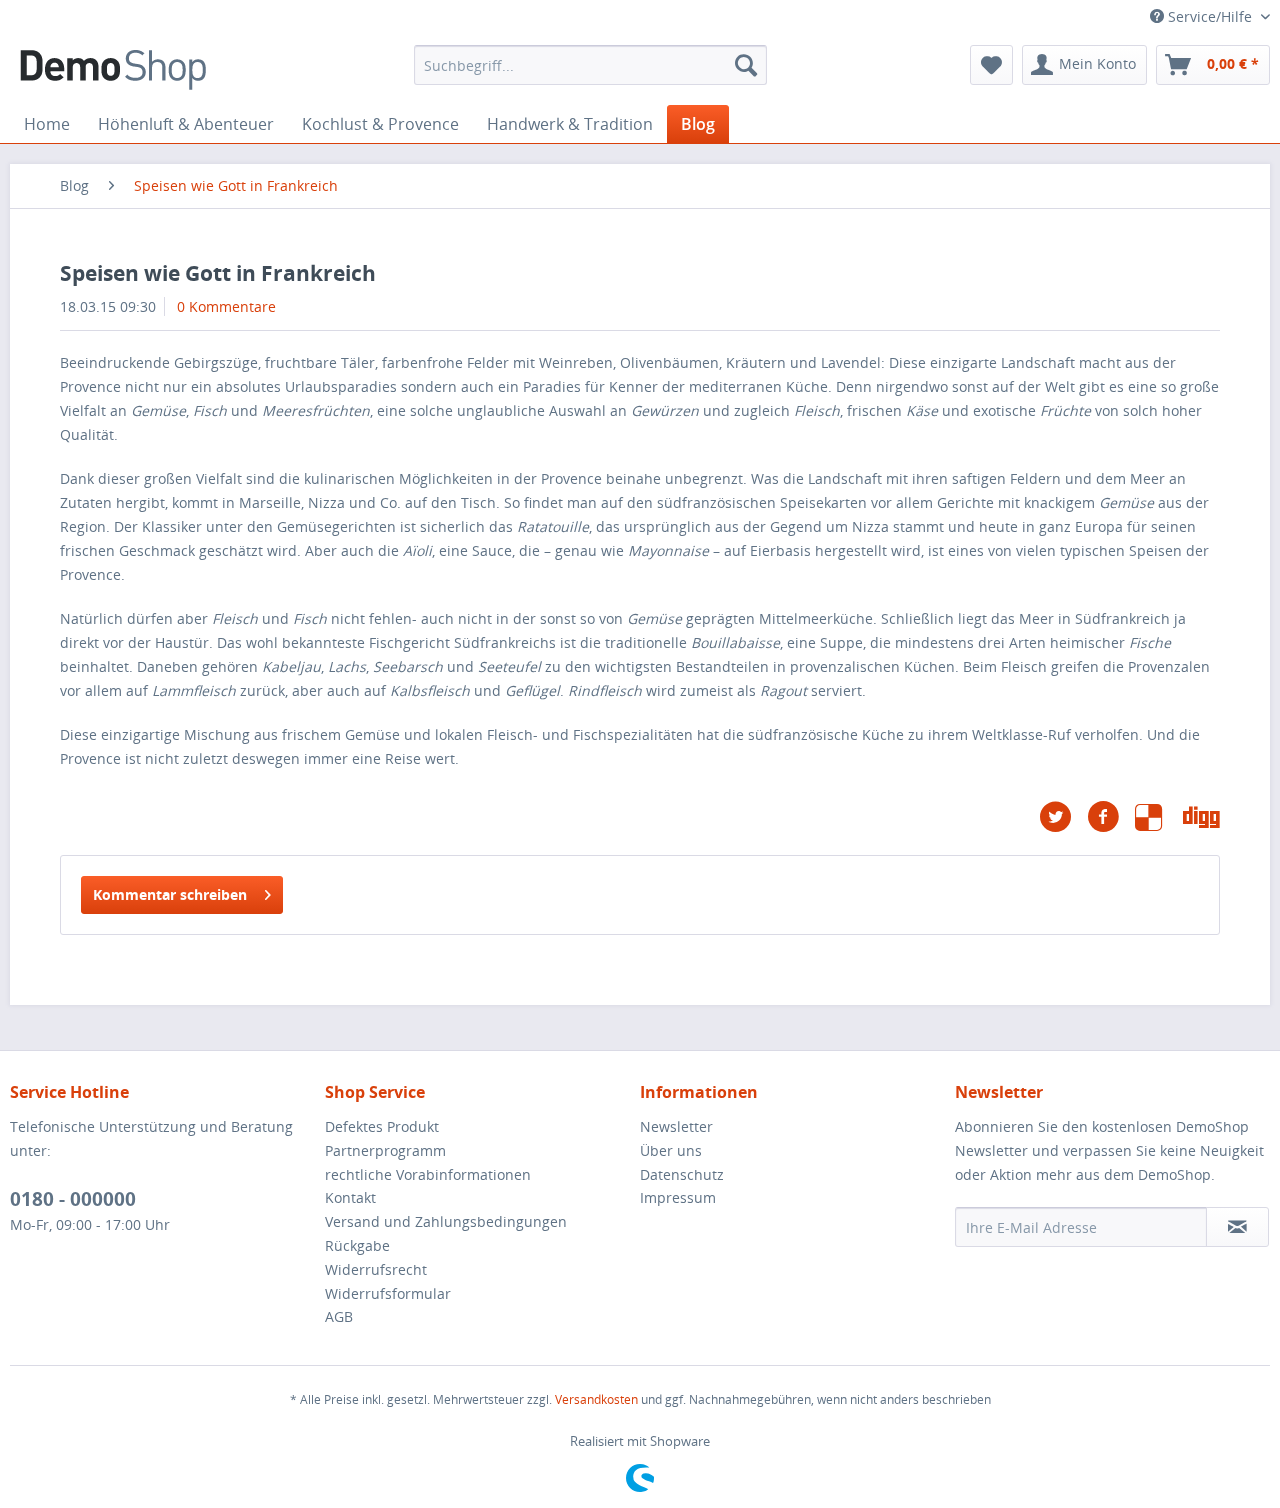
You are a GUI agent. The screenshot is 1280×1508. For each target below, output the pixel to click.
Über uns (671, 1150)
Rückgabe (357, 1245)
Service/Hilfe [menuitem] (1210, 16)
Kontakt (350, 1197)
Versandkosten (596, 1399)
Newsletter (676, 1126)
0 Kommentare (226, 306)
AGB (339, 1316)
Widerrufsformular (388, 1293)
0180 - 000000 (73, 1199)
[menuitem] (590, 65)
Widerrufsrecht (376, 1269)
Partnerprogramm (385, 1150)
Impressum (678, 1197)
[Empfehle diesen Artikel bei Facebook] (1111, 817)
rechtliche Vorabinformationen (428, 1174)
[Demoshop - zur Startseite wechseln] (113, 70)
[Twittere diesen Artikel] (1063, 817)
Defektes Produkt (382, 1126)
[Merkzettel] (991, 65)
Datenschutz (682, 1174)
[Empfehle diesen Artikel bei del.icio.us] (1159, 817)
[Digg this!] (1201, 817)
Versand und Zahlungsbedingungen (446, 1221)
